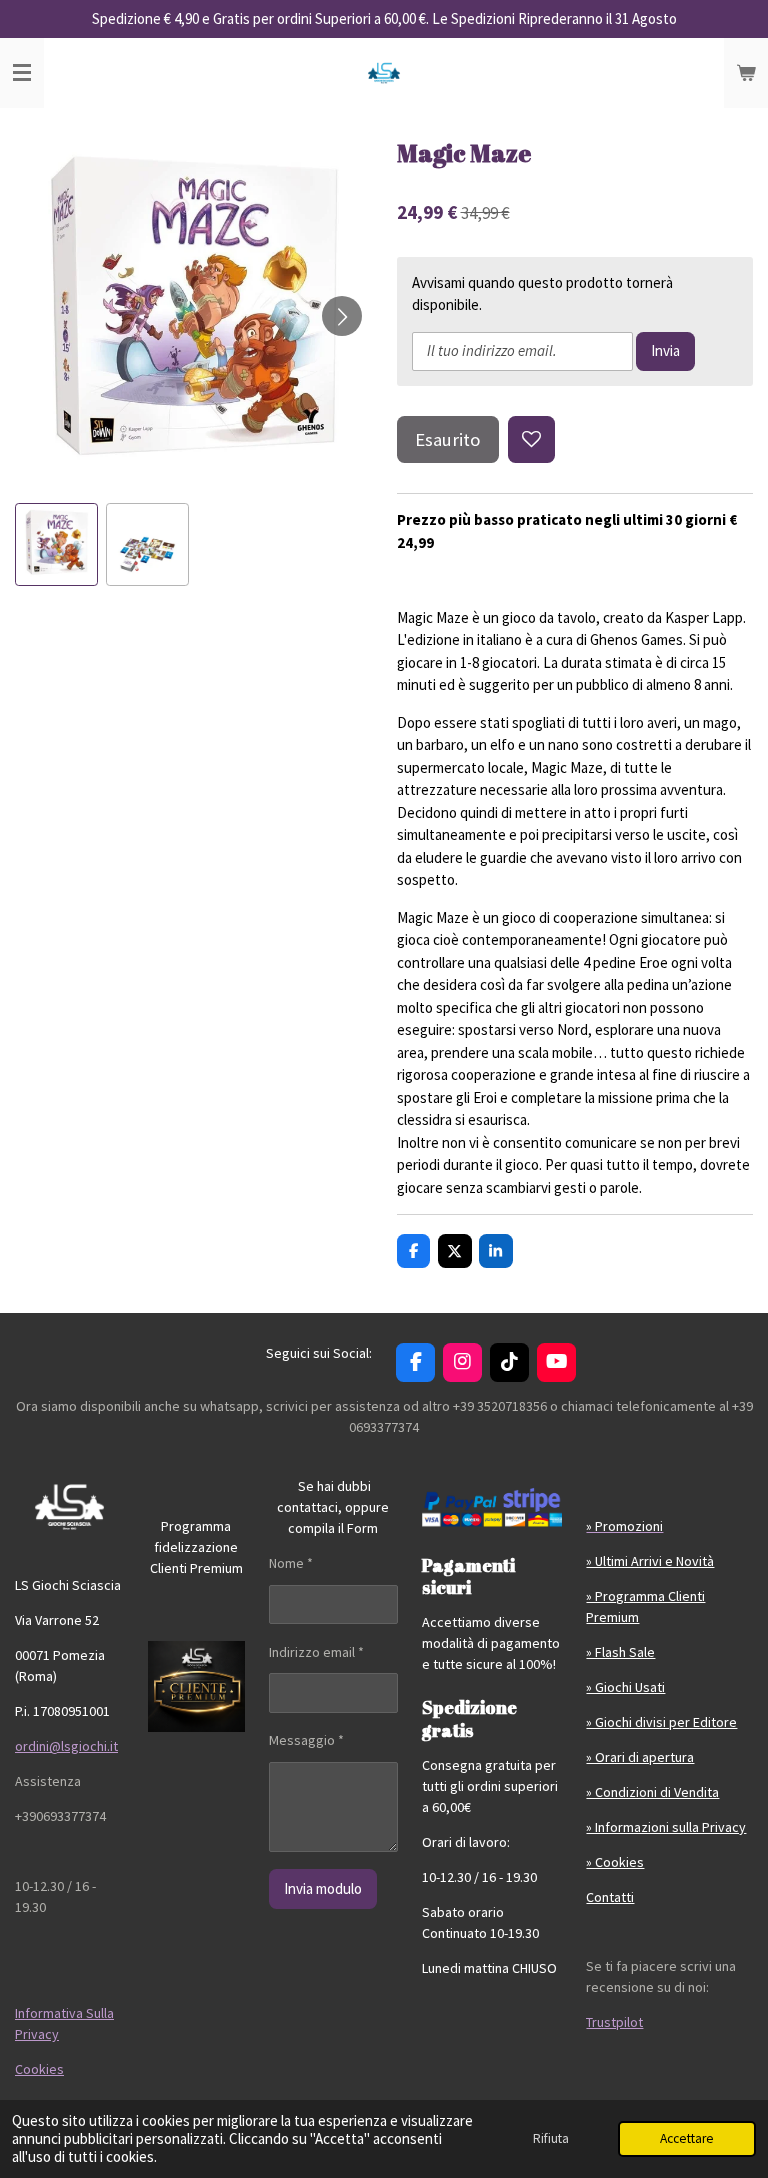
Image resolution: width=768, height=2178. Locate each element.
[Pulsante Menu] (22, 73)
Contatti (610, 1897)
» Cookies (615, 1862)
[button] (56, 544)
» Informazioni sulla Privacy (666, 1827)
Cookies (39, 2069)
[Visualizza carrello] (746, 73)
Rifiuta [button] (551, 2138)
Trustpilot (614, 2022)
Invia (665, 350)
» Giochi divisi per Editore (661, 1722)
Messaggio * (306, 1740)
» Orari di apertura (640, 1757)
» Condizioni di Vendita (652, 1792)
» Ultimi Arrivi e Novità (650, 1561)
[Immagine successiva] (342, 316)
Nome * (291, 1563)
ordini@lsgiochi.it (66, 1746)
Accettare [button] (687, 2138)
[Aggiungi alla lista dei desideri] (531, 439)
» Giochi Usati (625, 1687)
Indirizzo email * (316, 1652)
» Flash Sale (620, 1652)
